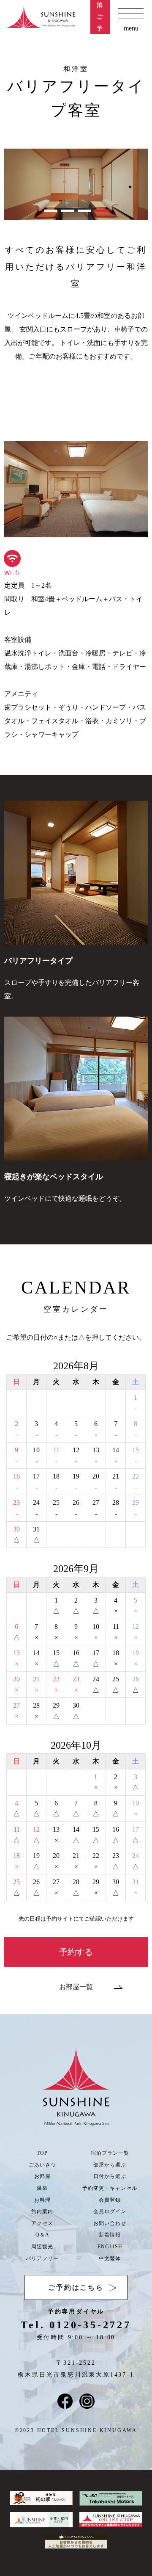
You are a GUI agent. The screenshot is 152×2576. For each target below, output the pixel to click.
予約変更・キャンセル (110, 2188)
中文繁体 (110, 2258)
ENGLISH (110, 2247)
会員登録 (110, 2200)
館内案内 (42, 2211)
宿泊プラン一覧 (110, 2153)
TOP (42, 2153)
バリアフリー (42, 2258)
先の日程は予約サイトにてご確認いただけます (76, 1919)
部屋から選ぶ (110, 2165)
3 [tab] (84, 211)
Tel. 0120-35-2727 (76, 2325)
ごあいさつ (42, 2165)
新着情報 (110, 2235)
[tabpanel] (76, 184)
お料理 (42, 2200)
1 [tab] (51, 211)
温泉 (42, 2188)
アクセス (42, 2223)
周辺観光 (42, 2247)
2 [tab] (68, 211)
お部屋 (42, 2176)
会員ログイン (110, 2211)
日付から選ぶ (110, 2176)
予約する (76, 1952)
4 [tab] (101, 211)
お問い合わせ (110, 2223)
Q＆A (42, 2235)
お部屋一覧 (76, 1987)
